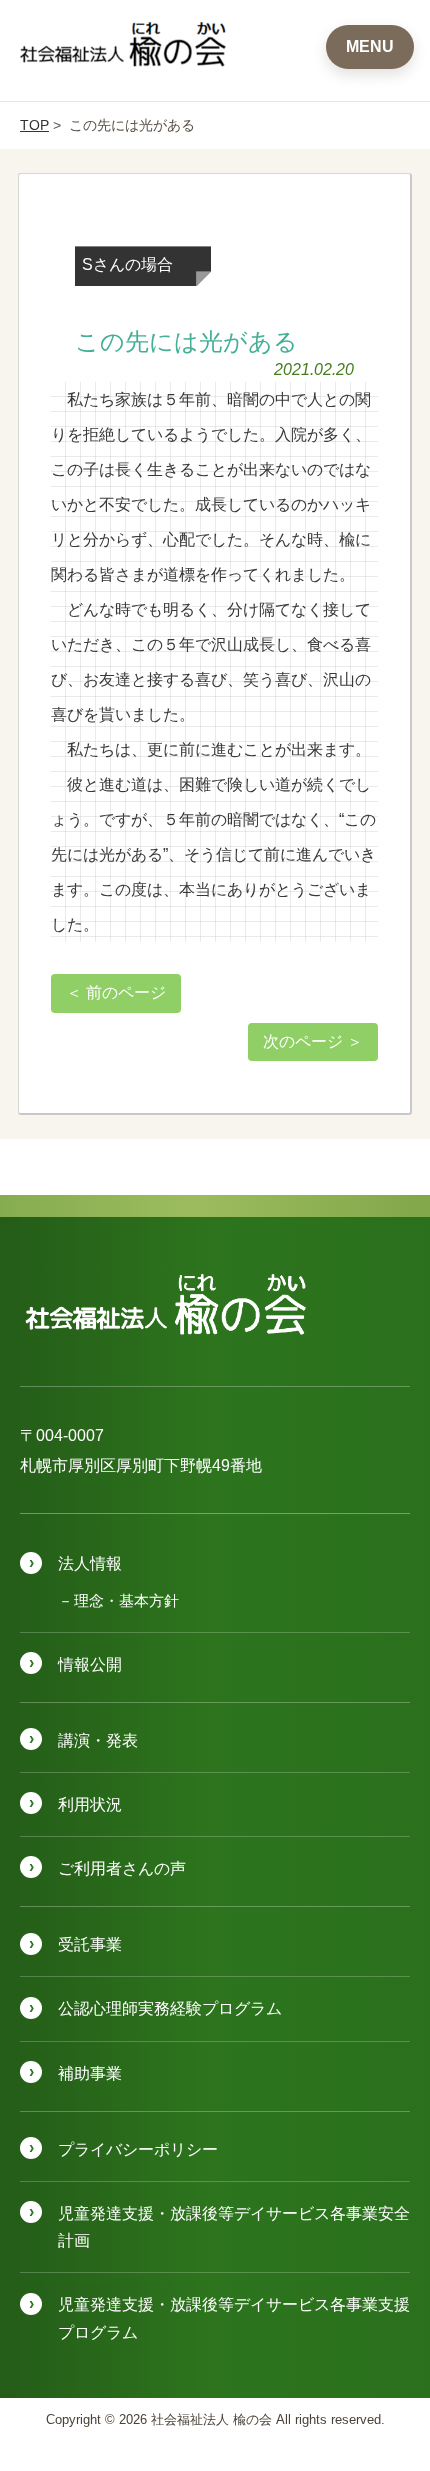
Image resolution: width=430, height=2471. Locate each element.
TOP (34, 125)
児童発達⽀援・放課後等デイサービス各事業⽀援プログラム (234, 2318)
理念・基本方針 (126, 1600)
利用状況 (90, 1804)
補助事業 (90, 2073)
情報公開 (90, 1664)
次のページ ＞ (313, 1041)
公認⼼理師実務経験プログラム (170, 2008)
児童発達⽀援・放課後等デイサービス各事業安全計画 (234, 2227)
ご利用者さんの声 (122, 1868)
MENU (370, 46)
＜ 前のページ (116, 992)
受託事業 (90, 1944)
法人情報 (90, 1563)
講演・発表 (98, 1740)
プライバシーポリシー (138, 2149)
